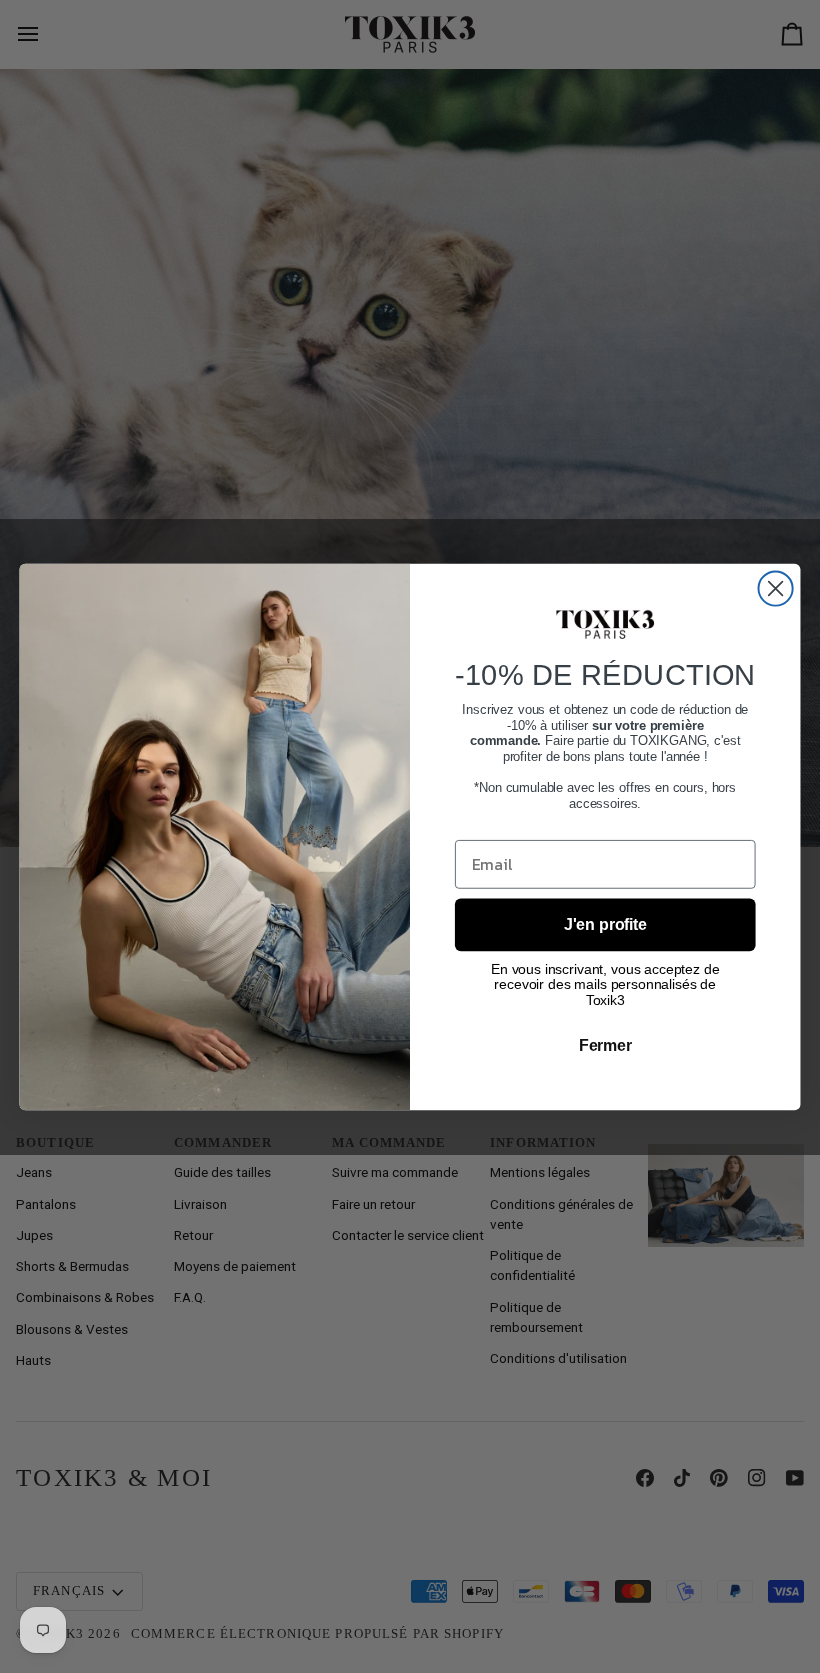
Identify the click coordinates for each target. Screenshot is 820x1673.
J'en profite (605, 923)
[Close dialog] (776, 588)
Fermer (605, 1044)
